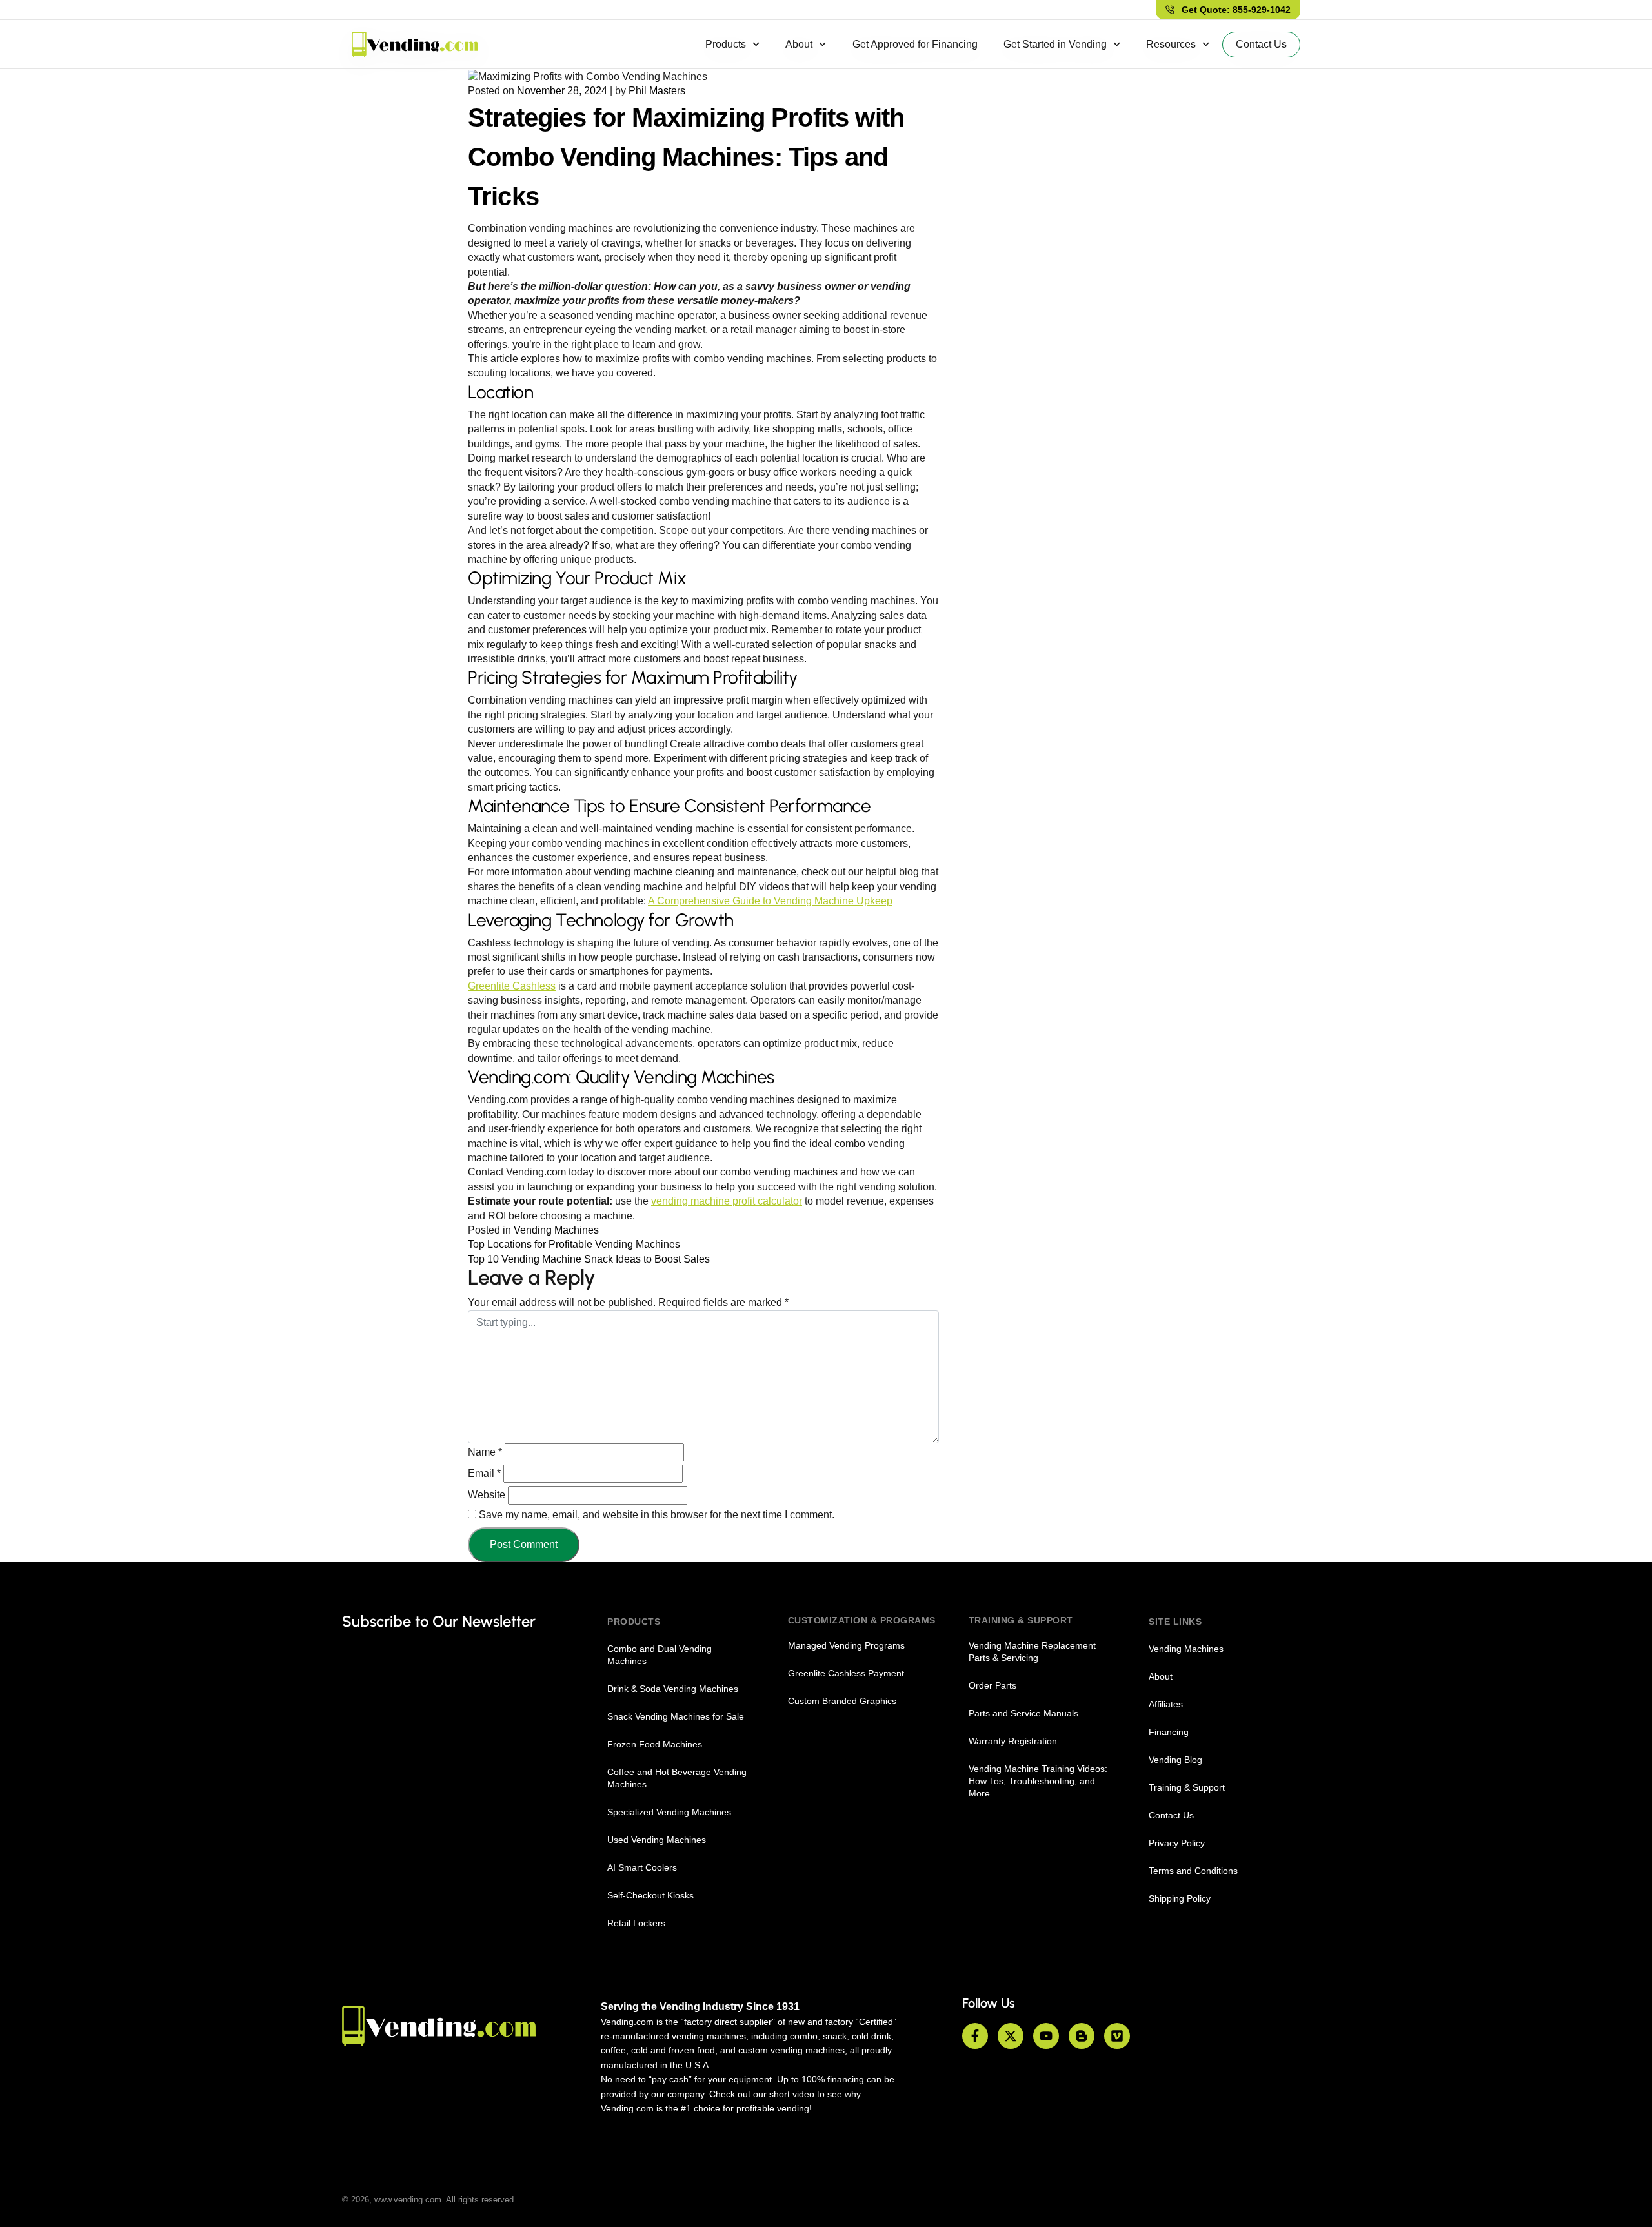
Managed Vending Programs (846, 1645)
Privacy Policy (1177, 1843)
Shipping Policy (1180, 1898)
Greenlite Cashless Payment (846, 1673)
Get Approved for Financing (915, 44)
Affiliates (1166, 1704)
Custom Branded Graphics (842, 1701)
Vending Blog (1175, 1760)
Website (487, 1495)
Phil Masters (657, 91)
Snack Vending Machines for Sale (676, 1716)
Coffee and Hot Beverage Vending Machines (677, 1778)
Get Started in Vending (1055, 44)
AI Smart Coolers (642, 1867)
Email (484, 1473)
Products (726, 44)
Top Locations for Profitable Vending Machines (574, 1244)
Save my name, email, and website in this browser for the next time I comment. (657, 1515)
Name (485, 1452)
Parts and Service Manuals (1023, 1713)
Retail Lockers (636, 1923)
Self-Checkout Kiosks (650, 1895)
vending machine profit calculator (727, 1201)
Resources (1171, 44)
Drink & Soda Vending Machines (673, 1689)
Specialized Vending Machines (669, 1812)
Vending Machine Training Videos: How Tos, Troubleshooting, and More (1038, 1781)
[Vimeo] (1117, 2036)
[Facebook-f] (975, 2036)
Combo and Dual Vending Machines (660, 1655)
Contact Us (1171, 1815)
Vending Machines (556, 1230)
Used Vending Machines (657, 1840)
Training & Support (1187, 1787)
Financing (1169, 1732)
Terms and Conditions (1193, 1871)
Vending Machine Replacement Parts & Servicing (1032, 1652)
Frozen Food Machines (655, 1744)
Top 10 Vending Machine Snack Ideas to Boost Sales (589, 1259)
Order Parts (992, 1685)
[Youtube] (1046, 2036)
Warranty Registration (1013, 1741)
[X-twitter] (1011, 2036)
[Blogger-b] (1082, 2036)
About (799, 44)
